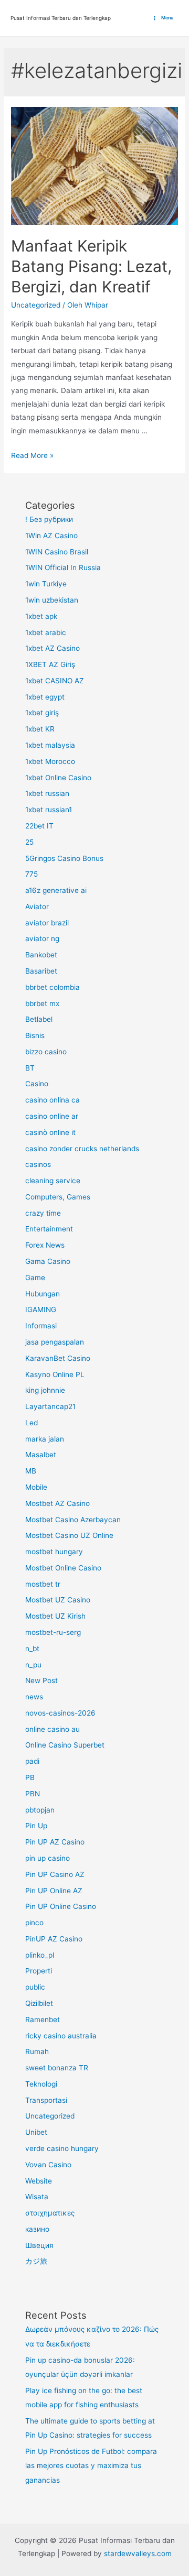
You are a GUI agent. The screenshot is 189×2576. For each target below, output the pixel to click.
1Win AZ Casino (51, 536)
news (34, 1697)
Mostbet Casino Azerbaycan (73, 1520)
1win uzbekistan (52, 600)
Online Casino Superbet (65, 1745)
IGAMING (41, 1309)
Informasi (41, 1326)
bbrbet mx (42, 1003)
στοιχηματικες (50, 2213)
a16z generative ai (56, 890)
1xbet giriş (42, 713)
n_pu (33, 1665)
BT (30, 1068)
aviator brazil (47, 923)
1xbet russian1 (49, 810)
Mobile (36, 1487)
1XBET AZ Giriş (50, 664)
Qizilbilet (39, 2003)
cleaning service (53, 1181)
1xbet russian (47, 793)
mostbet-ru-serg (53, 1632)
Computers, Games (58, 1197)
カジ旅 (36, 2261)
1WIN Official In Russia (63, 567)
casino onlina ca (52, 1100)
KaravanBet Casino (58, 1358)
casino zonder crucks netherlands (82, 1149)
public (35, 1987)
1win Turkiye (46, 584)
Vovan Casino (48, 2165)
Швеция (39, 2245)
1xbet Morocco (50, 761)
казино (37, 2229)
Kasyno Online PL (55, 1374)
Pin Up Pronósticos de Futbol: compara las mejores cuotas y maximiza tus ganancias (91, 2466)
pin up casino (48, 1858)
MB (31, 1471)
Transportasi (46, 2100)
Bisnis (35, 1035)
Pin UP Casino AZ (55, 1874)
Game (35, 1278)
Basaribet (41, 971)
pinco (34, 1923)
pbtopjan (40, 1810)
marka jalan (45, 1439)
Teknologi (41, 2084)
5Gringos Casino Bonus (64, 858)
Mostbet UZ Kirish (55, 1616)
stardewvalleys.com (138, 2553)
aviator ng (42, 938)
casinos (38, 1164)
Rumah (37, 2051)
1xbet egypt (45, 697)
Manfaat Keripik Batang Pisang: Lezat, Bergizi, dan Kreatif (91, 266)
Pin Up (36, 1826)
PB (30, 1777)
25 (29, 842)
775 (31, 874)
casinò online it (50, 1132)
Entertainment (49, 1229)
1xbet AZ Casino (52, 648)
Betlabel (39, 1019)
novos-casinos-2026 (60, 1713)
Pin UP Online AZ (54, 1891)
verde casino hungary (62, 2148)
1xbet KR (40, 729)
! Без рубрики (49, 519)
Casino (37, 1084)
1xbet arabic (46, 632)
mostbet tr (43, 1584)
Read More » (32, 455)
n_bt (32, 1649)
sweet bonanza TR (57, 2068)
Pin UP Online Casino (61, 1906)
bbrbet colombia (52, 987)
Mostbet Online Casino (63, 1568)
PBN (33, 1794)
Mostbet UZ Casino (58, 1600)
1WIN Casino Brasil (57, 552)
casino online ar (52, 1116)
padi (32, 1761)
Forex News (45, 1245)
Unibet (36, 2132)
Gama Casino (48, 1261)
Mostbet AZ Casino (57, 1503)
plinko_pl (40, 1955)
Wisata (37, 2197)
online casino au (52, 1729)
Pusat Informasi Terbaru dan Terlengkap (61, 18)
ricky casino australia (61, 2036)
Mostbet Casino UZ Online (69, 1535)
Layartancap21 (50, 1406)
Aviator (37, 907)
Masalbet (41, 1455)
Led (31, 1423)
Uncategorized (36, 305)
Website (39, 2181)
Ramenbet (43, 2020)
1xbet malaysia (50, 745)
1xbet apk (41, 616)
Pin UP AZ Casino (55, 1842)
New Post (41, 1680)
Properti (39, 1971)
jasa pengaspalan (55, 1342)
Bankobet (41, 955)
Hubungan (43, 1294)
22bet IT (39, 826)
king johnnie (45, 1390)
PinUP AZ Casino (54, 1939)
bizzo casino (46, 1052)
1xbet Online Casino (58, 778)
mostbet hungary (54, 1552)
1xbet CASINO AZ (55, 681)
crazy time (43, 1213)
